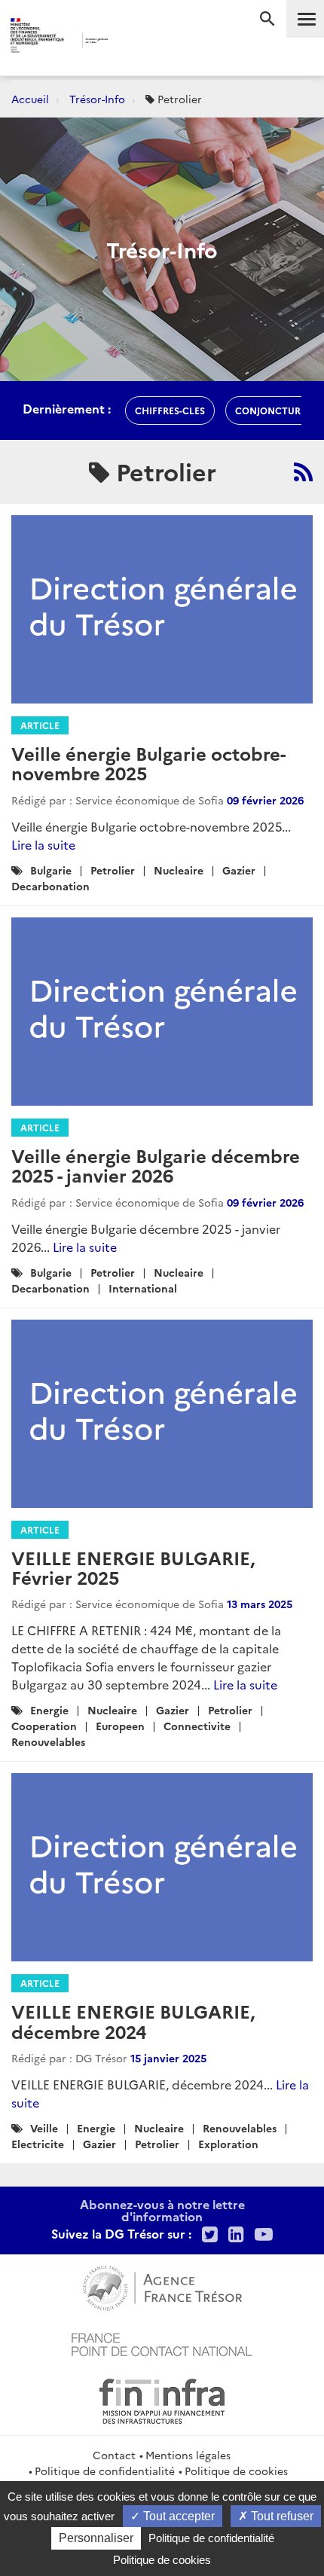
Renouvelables (48, 1741)
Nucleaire (179, 870)
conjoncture (271, 410)
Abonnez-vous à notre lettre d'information (162, 2210)
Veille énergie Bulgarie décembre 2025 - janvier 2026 (156, 1165)
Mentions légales (188, 2455)
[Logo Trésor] (136, 42)
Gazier (239, 870)
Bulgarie (51, 870)
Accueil (30, 99)
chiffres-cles (170, 410)
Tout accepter (177, 2516)
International (143, 1288)
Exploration (228, 2144)
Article (40, 725)
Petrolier (113, 870)
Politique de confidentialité (105, 2471)
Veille (44, 2128)
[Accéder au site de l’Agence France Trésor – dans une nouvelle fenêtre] (162, 2286)
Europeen (120, 1726)
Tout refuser (281, 2516)
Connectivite (197, 1726)
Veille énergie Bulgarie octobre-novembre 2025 (148, 763)
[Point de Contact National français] (162, 2343)
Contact (114, 2455)
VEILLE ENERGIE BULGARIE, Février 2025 (133, 1567)
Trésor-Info (97, 99)
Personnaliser (96, 2538)
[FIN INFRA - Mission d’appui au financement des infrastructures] (162, 2399)
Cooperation (44, 1726)
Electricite (38, 2144)
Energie (49, 1710)
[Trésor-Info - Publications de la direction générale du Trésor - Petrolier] (303, 472)
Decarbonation (50, 886)
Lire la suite (43, 844)
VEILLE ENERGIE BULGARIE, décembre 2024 (133, 2021)
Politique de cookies (236, 2471)
